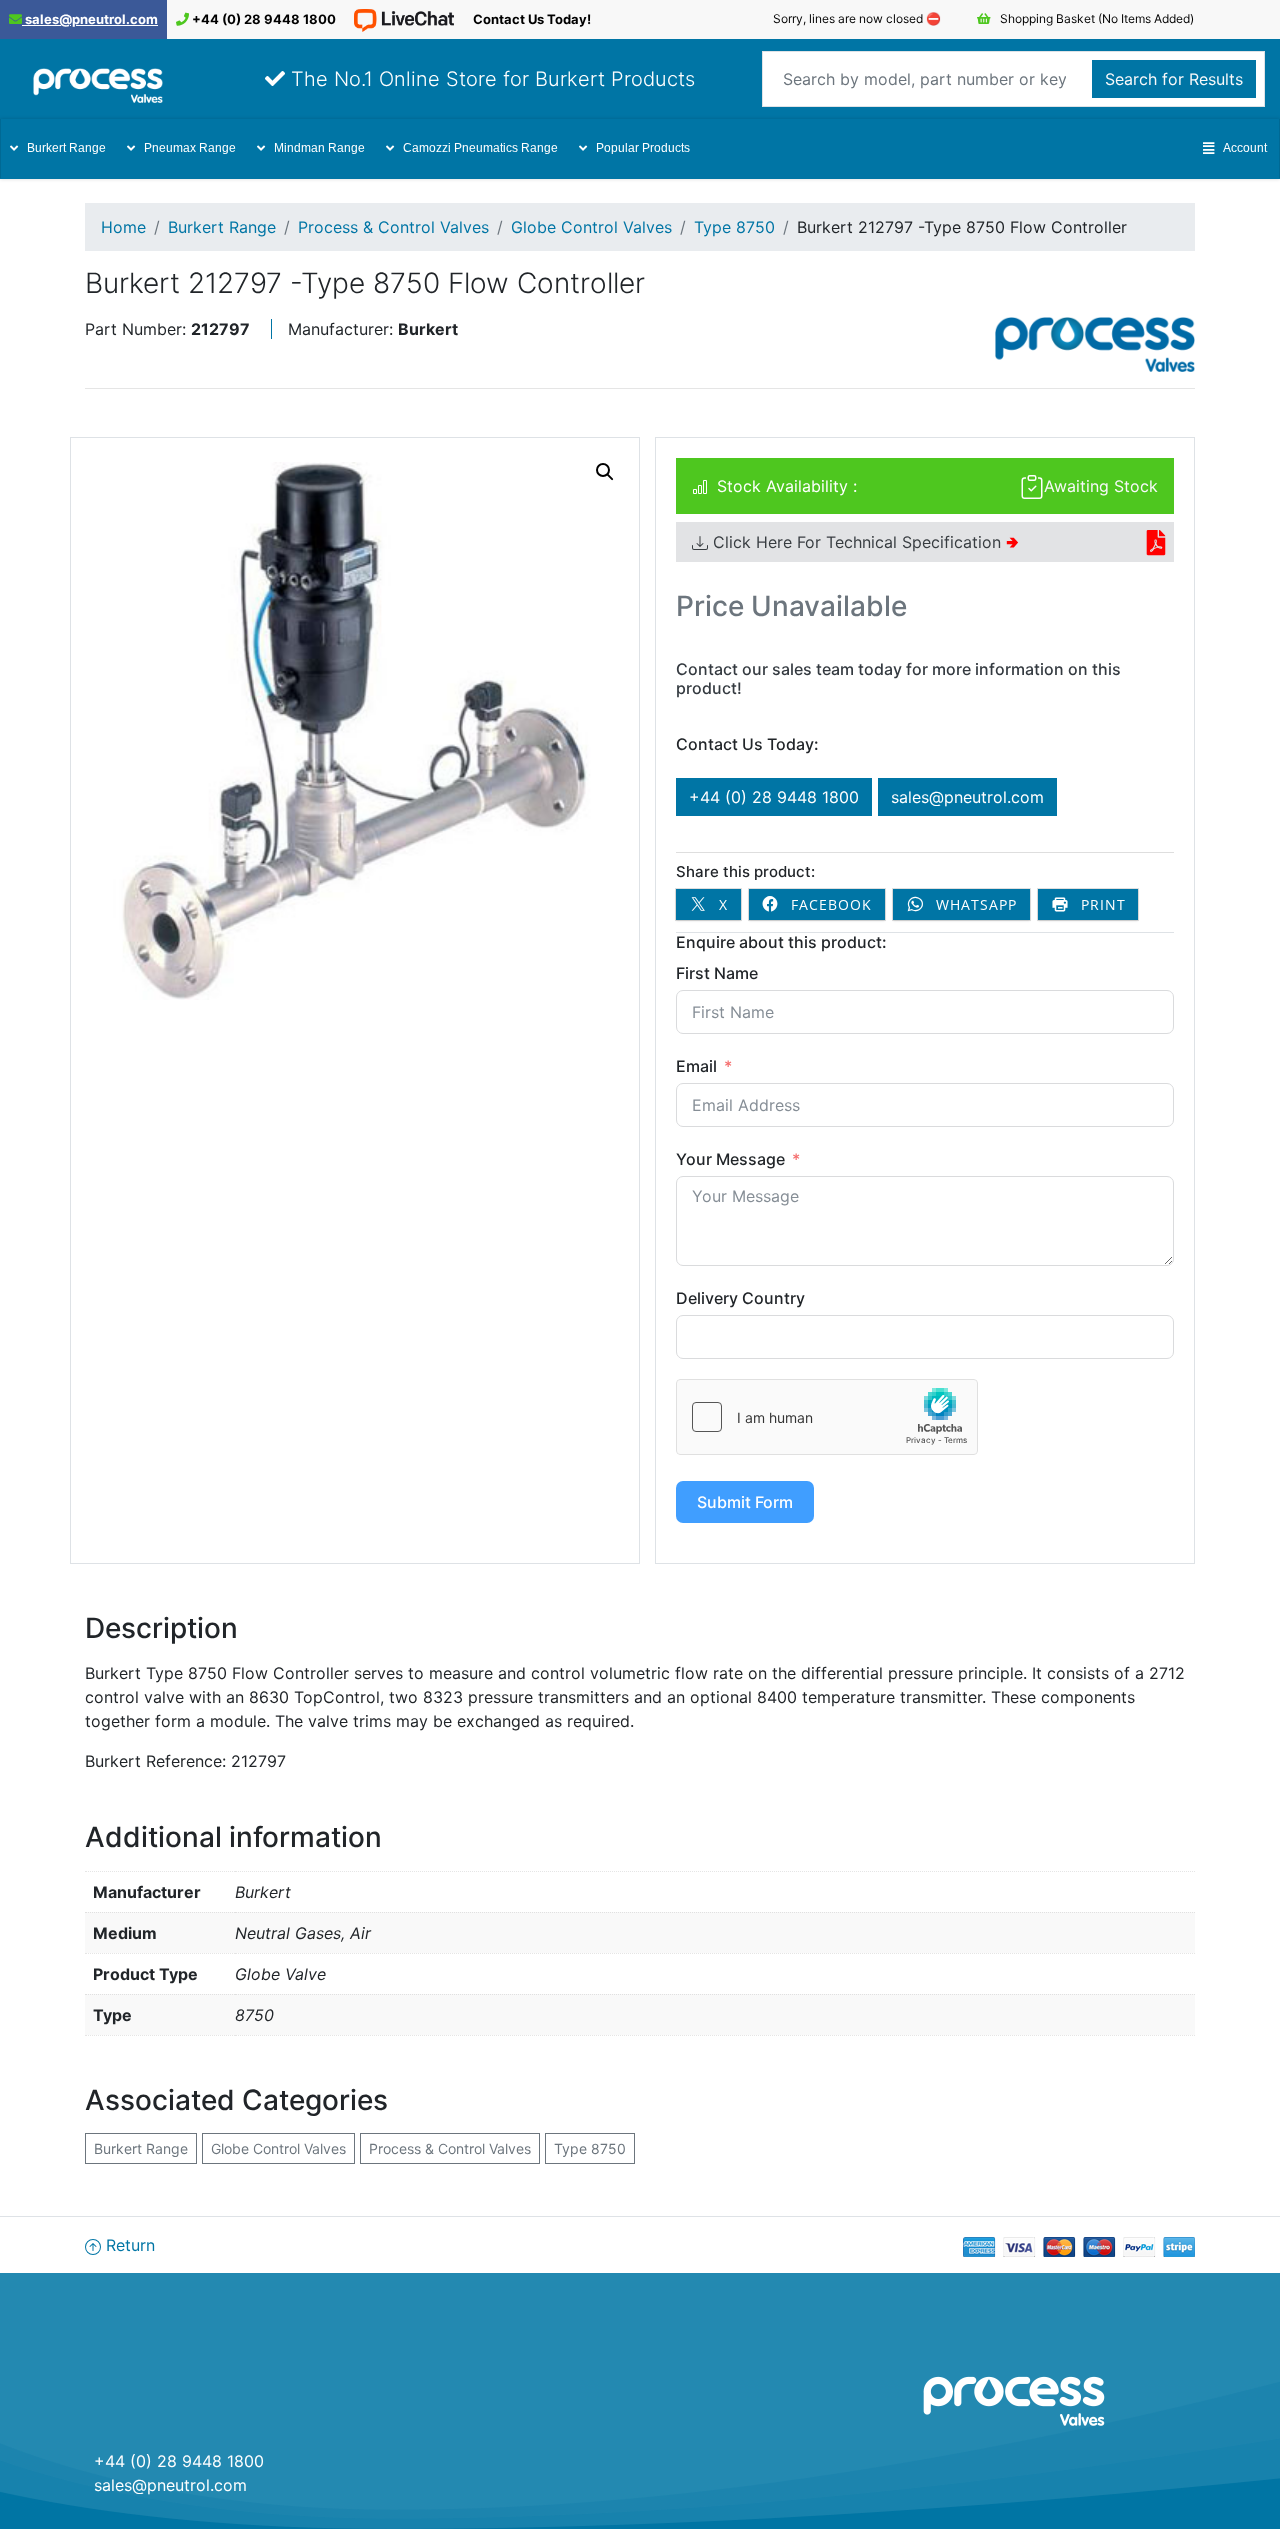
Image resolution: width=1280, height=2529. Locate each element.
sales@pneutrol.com (90, 19)
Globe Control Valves (591, 227)
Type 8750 (734, 227)
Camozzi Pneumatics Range (480, 148)
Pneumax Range (190, 148)
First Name (717, 973)
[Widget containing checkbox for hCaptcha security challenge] (827, 1417)
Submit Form (745, 1502)
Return (128, 2245)
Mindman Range (319, 148)
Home (123, 227)
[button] (605, 472)
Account (1245, 148)
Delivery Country (740, 1298)
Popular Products (643, 148)
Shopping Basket (1095, 18)
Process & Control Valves (393, 227)
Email (696, 1066)
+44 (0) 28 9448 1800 (262, 19)
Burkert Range (66, 148)
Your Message (730, 1159)
